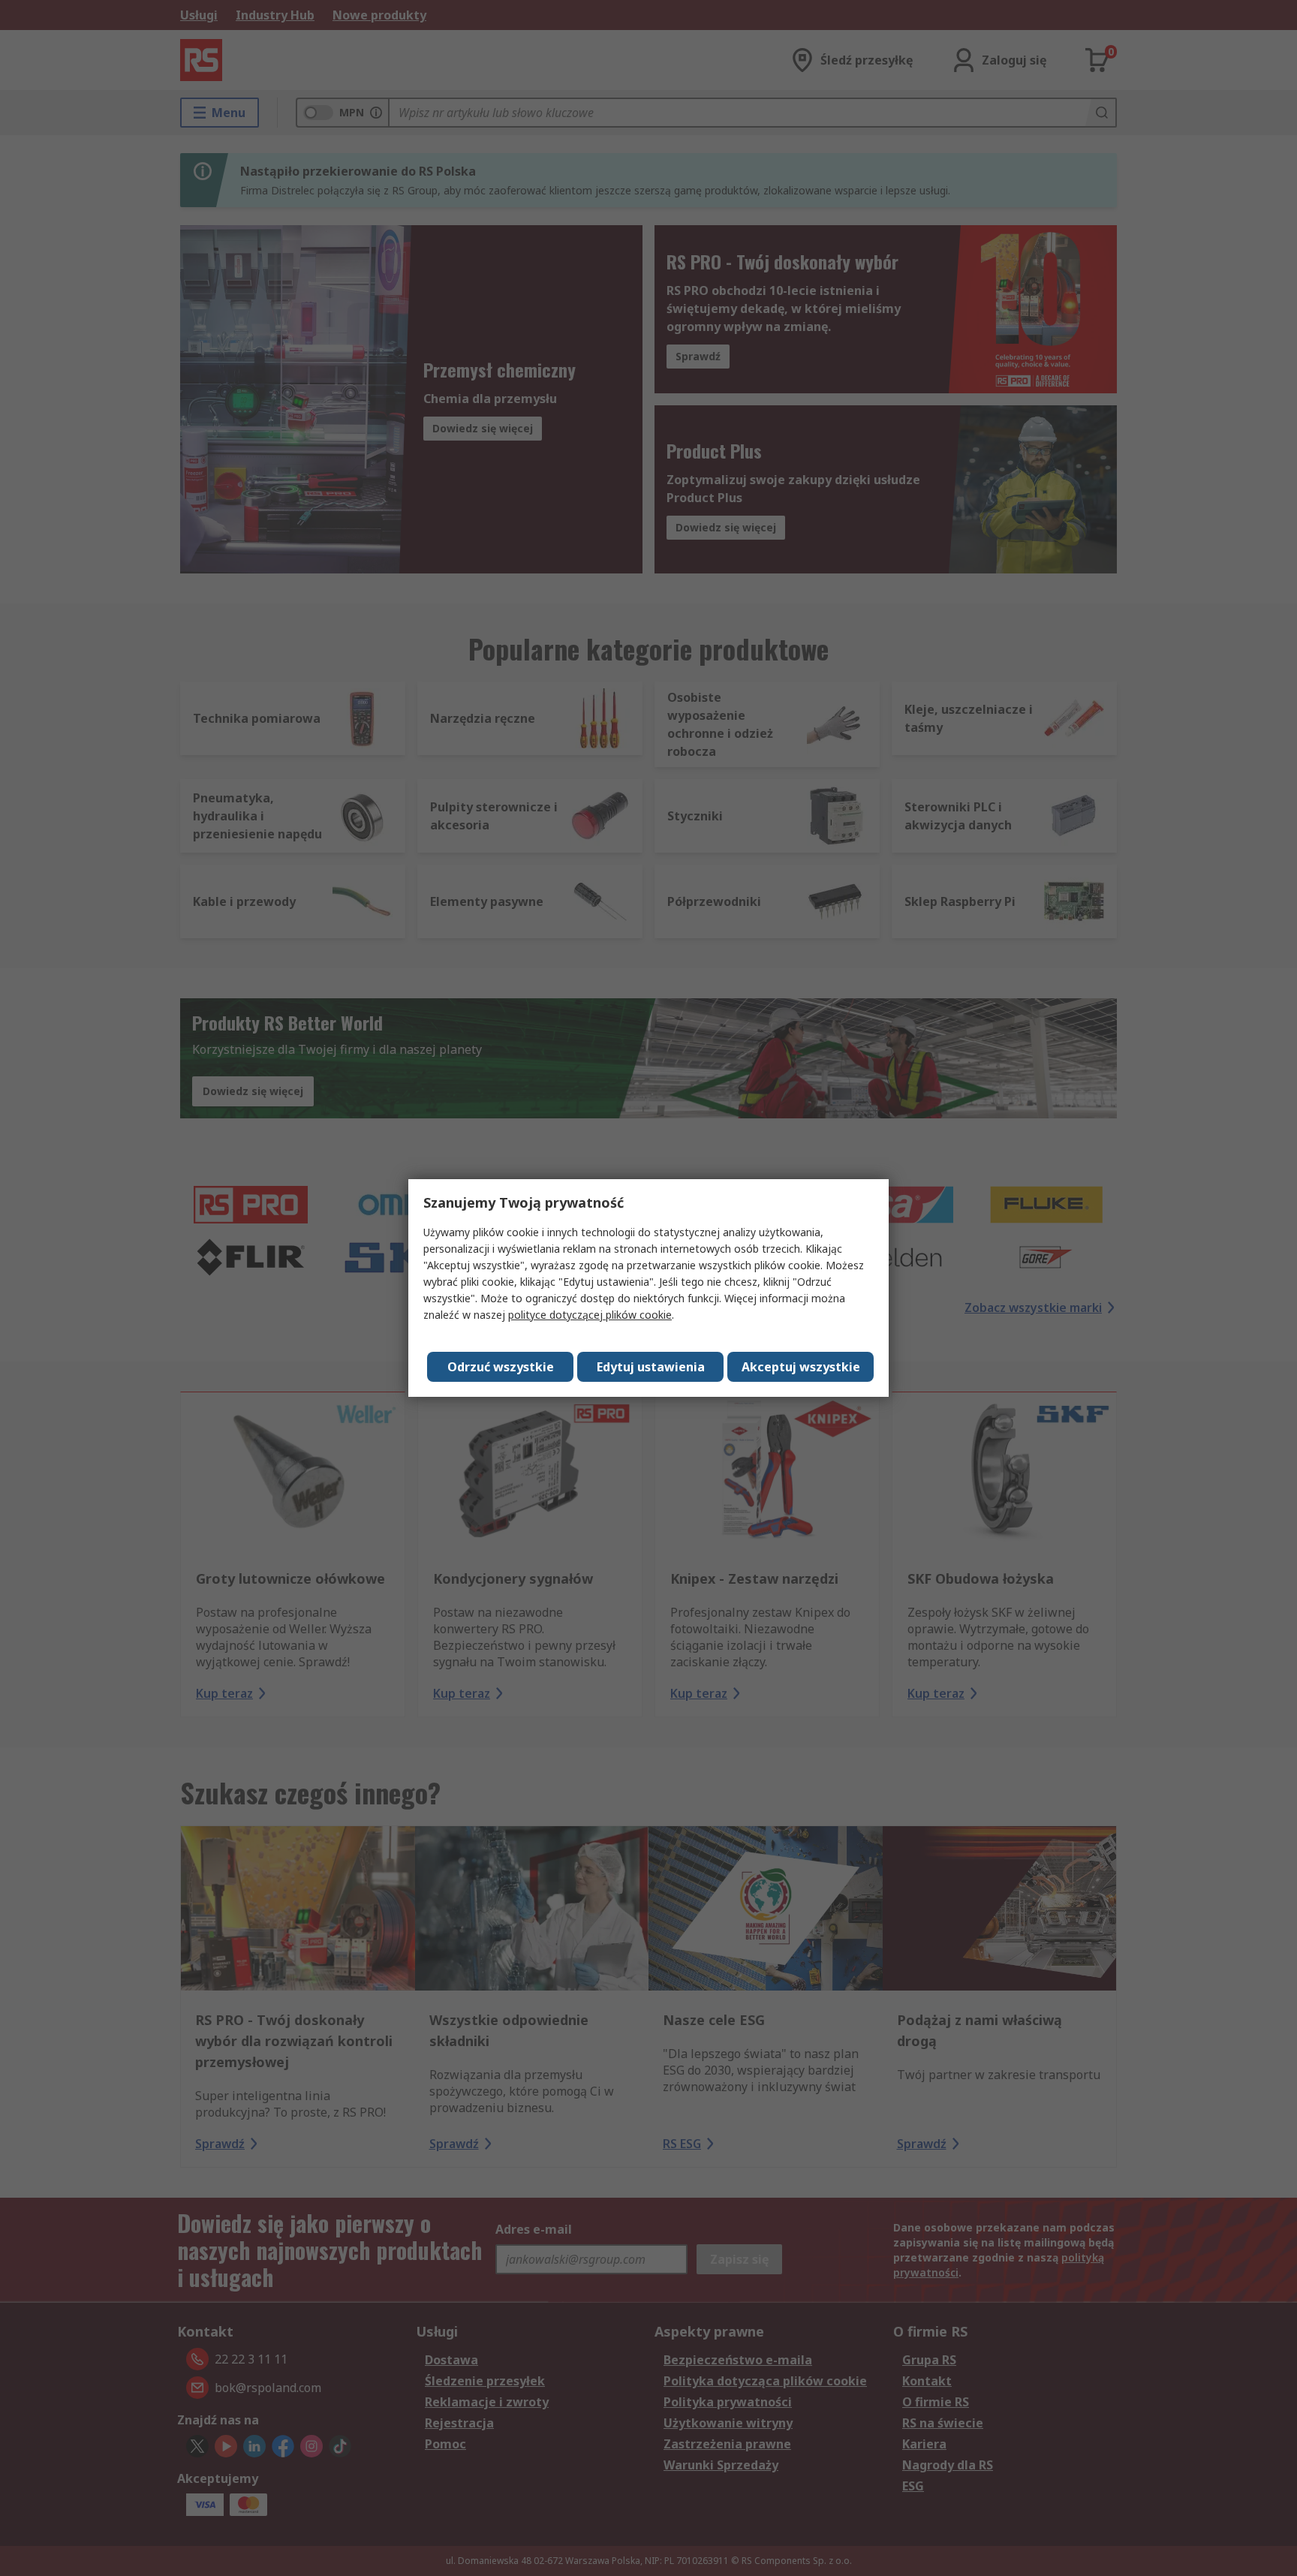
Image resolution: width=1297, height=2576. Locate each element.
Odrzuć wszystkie (501, 1367)
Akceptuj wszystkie (801, 1367)
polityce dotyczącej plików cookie (590, 1315)
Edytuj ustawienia (651, 1367)
